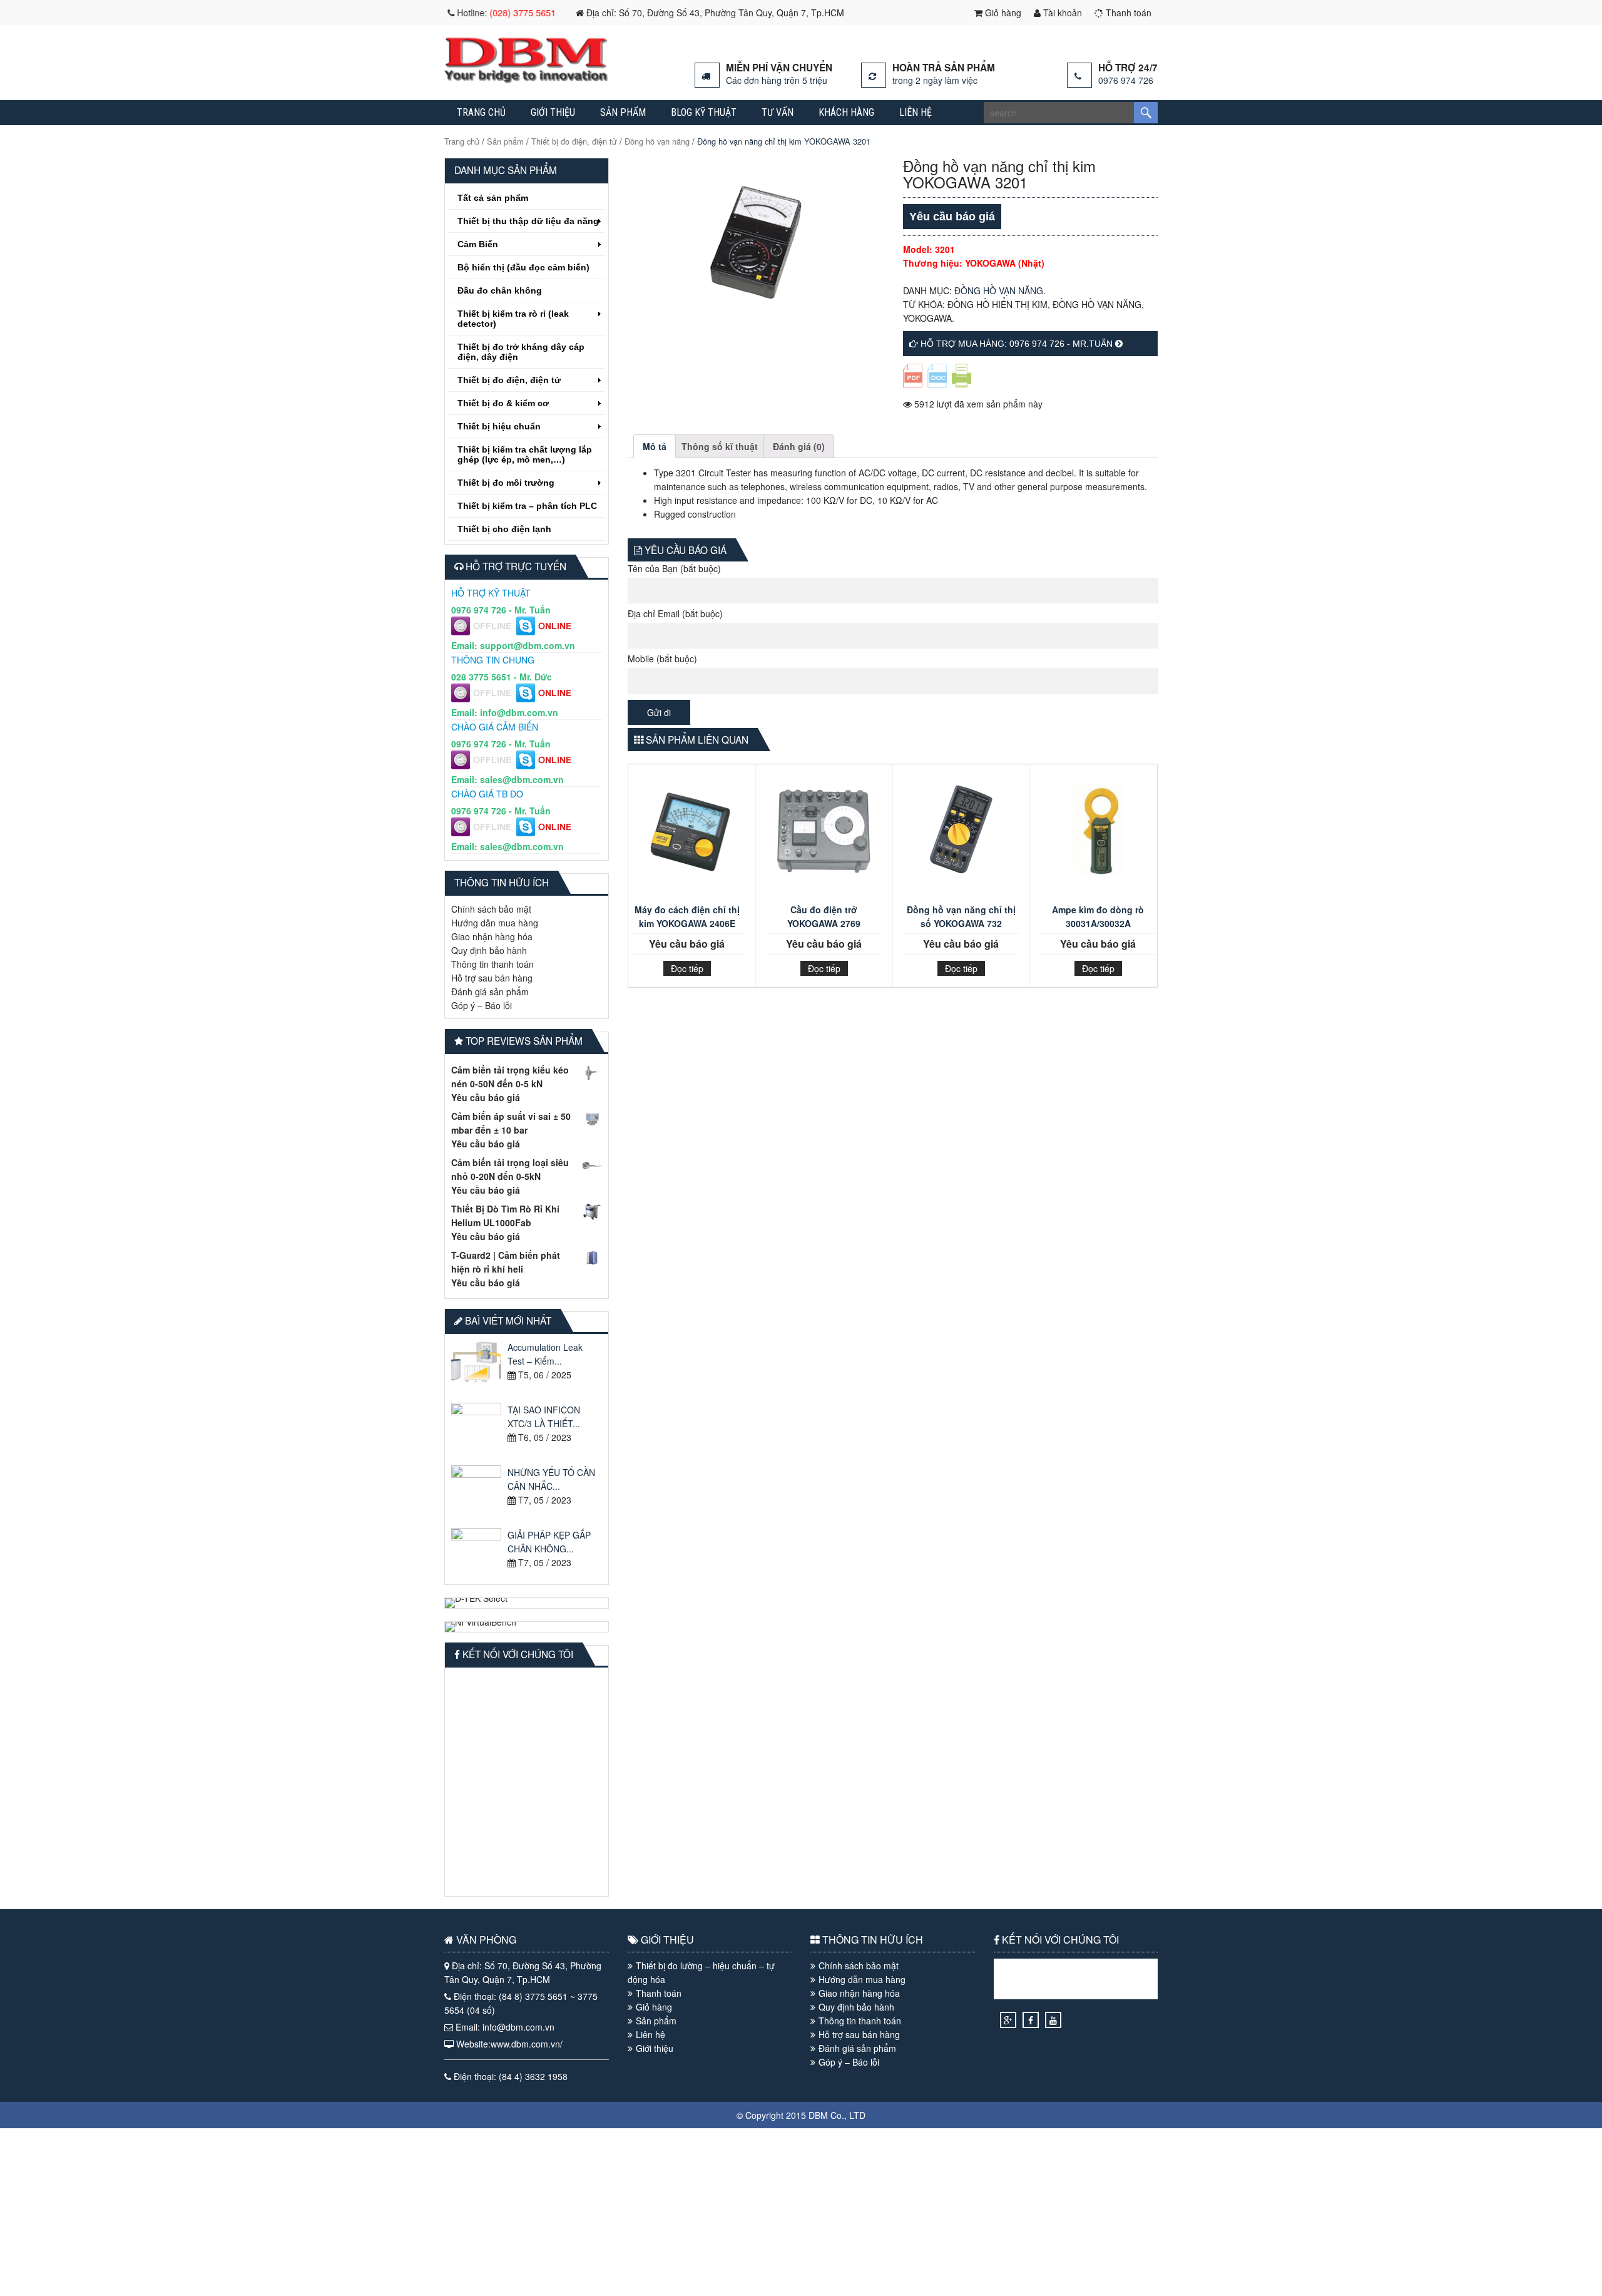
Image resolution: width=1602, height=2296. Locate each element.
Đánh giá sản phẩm (490, 992)
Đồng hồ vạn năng (657, 141)
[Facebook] (1031, 2020)
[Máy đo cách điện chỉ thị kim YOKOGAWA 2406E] (687, 837)
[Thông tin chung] (484, 699)
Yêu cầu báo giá (486, 1097)
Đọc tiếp (687, 968)
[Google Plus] (1008, 2020)
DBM (818, 2115)
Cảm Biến (478, 244)
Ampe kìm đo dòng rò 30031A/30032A (1098, 916)
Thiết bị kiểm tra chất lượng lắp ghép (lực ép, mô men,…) (525, 454)
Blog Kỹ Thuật (704, 112)
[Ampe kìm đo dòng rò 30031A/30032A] (1098, 837)
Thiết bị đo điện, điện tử (574, 141)
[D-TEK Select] (527, 1603)
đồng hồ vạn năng (1097, 304)
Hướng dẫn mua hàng (495, 923)
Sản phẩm (623, 112)
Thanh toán (1127, 13)
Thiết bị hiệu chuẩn (499, 426)
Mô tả (655, 446)
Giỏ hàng (1002, 13)
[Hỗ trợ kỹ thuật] (484, 632)
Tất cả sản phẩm (493, 198)
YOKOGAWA (927, 318)
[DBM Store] (526, 79)
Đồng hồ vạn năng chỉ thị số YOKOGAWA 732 (961, 916)
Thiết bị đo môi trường (506, 483)
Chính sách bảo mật (491, 909)
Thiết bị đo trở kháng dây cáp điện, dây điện (521, 352)
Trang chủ (481, 112)
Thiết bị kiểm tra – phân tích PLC (527, 506)
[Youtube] (1053, 2020)
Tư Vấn (778, 112)
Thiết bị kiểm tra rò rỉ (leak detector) (513, 319)
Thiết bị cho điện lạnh (504, 529)
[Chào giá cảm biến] (484, 766)
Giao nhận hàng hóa (492, 936)
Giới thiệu (553, 112)
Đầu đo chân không (500, 290)
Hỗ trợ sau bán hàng (492, 978)
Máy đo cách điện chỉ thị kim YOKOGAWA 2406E (687, 916)
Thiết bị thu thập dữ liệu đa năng (528, 221)
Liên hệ (916, 112)
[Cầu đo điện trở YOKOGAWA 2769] (824, 837)
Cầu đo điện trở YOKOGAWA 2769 (824, 916)
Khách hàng (846, 112)
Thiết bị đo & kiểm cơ (503, 403)
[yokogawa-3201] (755, 243)
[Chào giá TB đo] (484, 833)
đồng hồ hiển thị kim (997, 304)
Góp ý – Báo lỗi (482, 1005)
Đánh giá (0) (799, 446)
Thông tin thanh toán (492, 964)
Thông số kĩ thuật (720, 446)
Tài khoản (1061, 13)
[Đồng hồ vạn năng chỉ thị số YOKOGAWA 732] (961, 837)
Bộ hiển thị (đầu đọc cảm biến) (523, 267)
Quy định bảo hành (489, 950)
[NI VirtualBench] (527, 1627)
